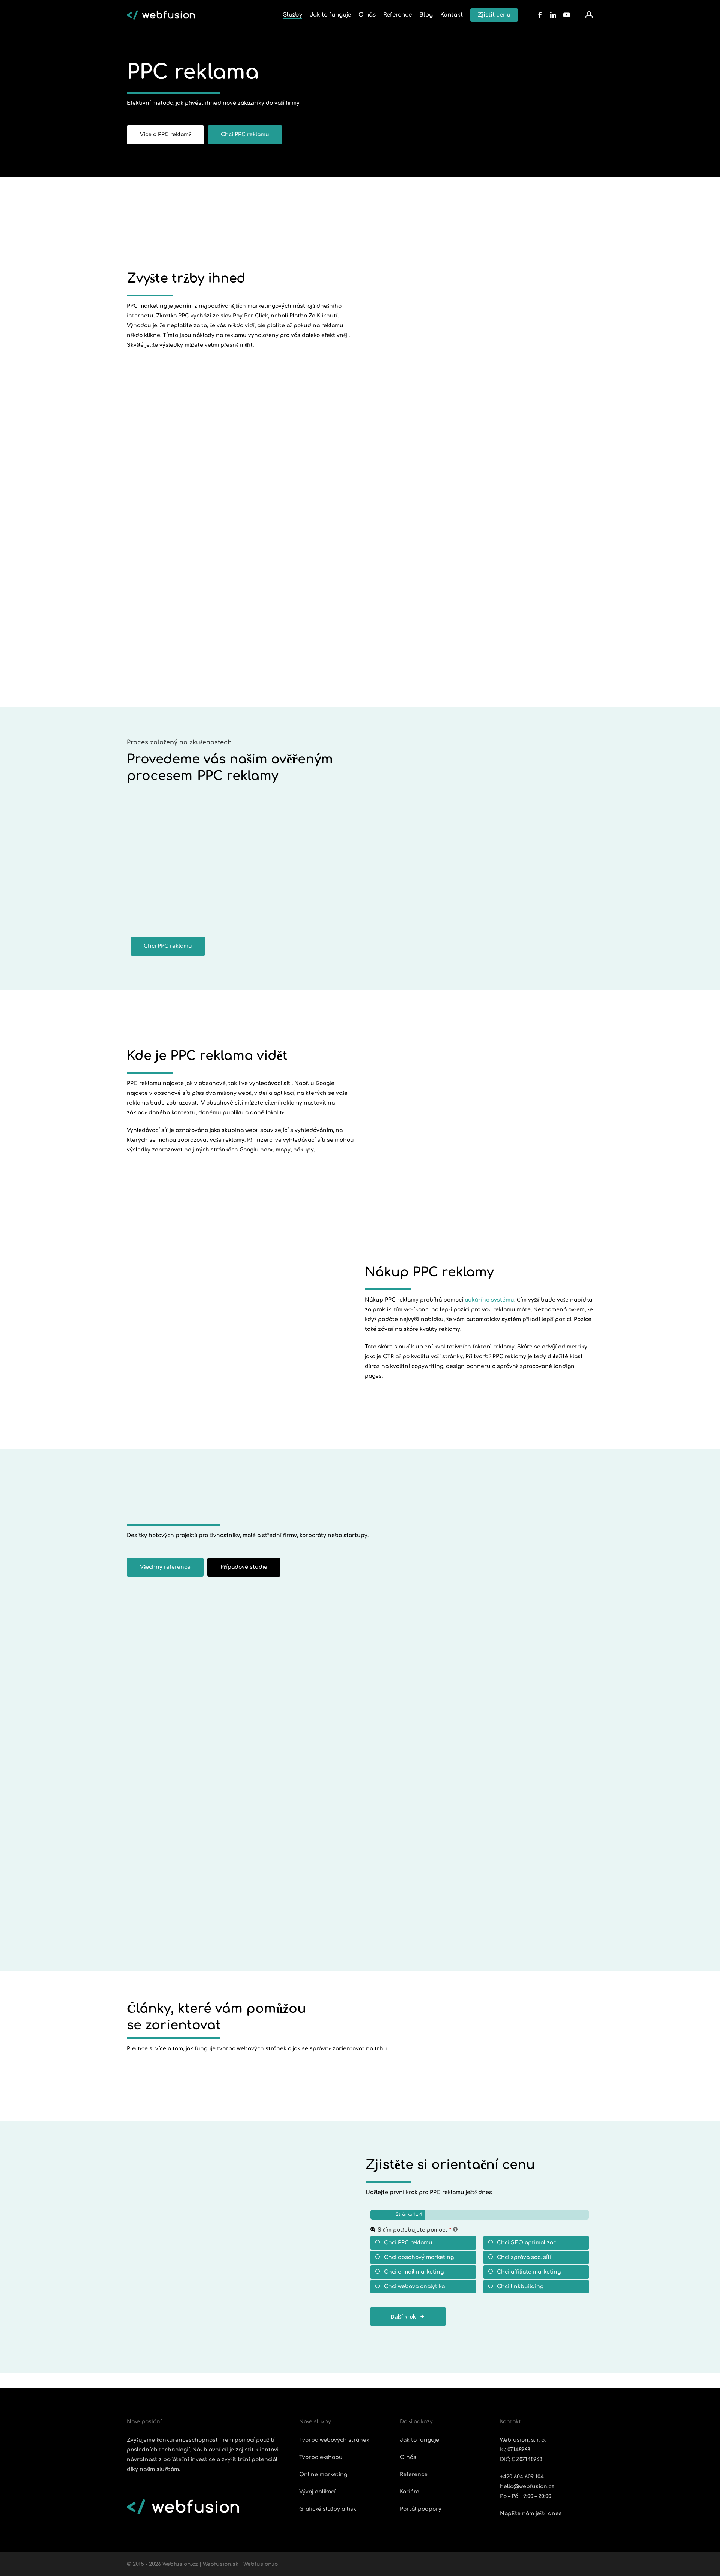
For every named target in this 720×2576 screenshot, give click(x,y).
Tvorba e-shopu (321, 2457)
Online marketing (323, 2475)
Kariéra (409, 2492)
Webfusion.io (261, 2564)
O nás (408, 2457)
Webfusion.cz (180, 2564)
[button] (165, 135)
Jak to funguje (419, 2440)
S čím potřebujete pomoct (414, 2230)
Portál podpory (421, 2509)
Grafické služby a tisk (328, 2509)
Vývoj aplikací (317, 2492)
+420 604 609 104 (522, 2477)
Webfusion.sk (221, 2564)
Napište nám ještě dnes (531, 2514)
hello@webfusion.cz (527, 2487)
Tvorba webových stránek (334, 2440)
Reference (414, 2475)
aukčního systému (489, 1300)
